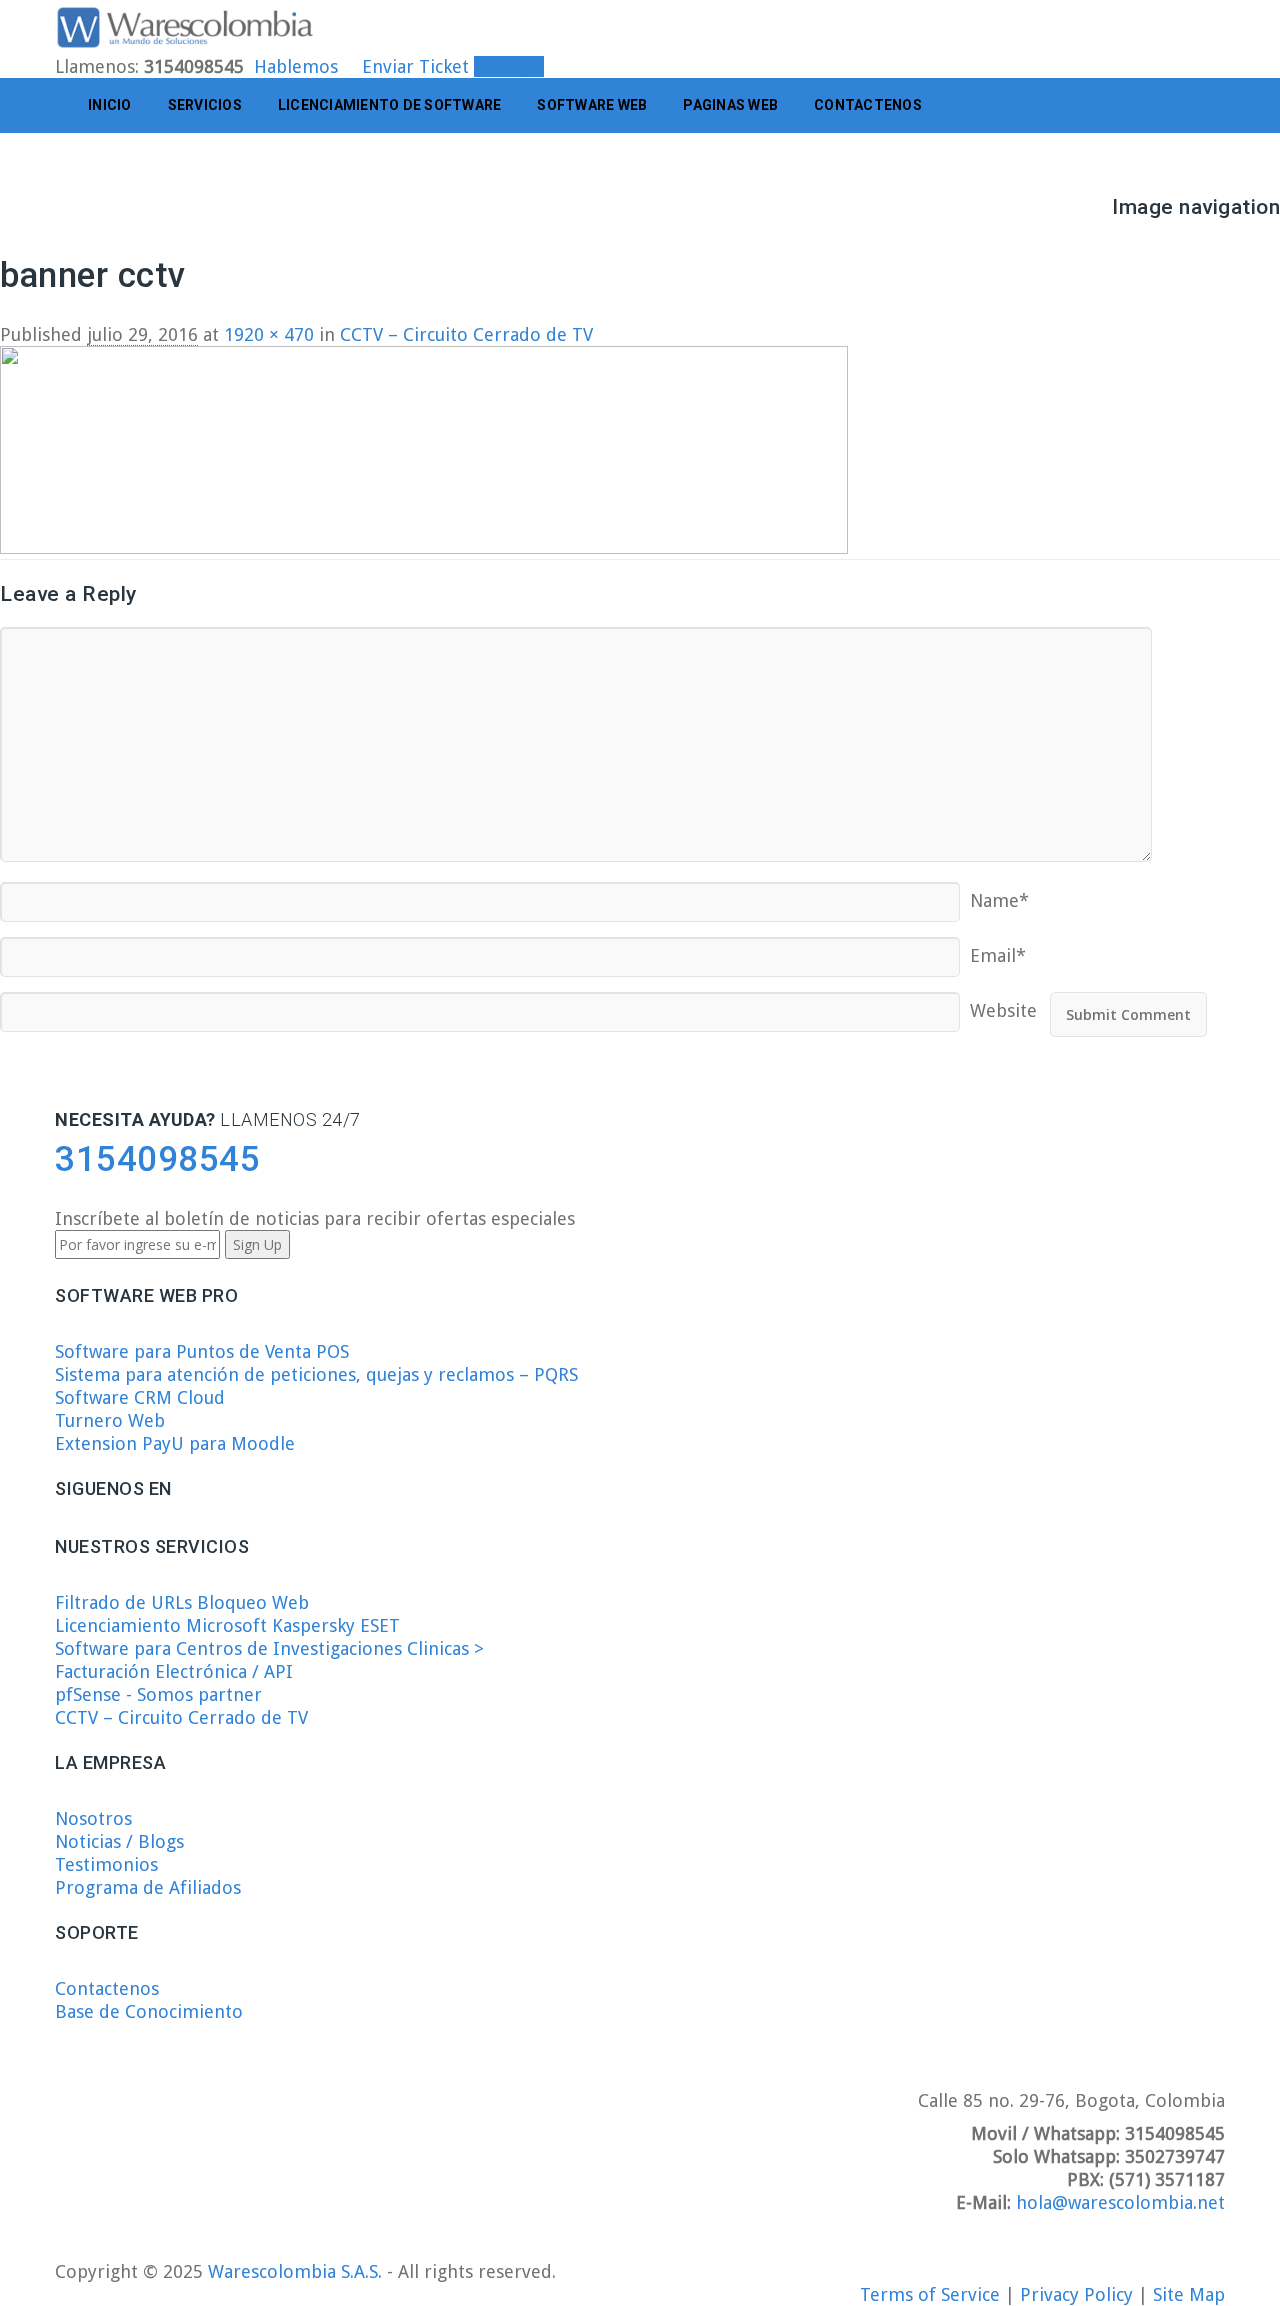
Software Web (592, 105)
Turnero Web (110, 1420)
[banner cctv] (424, 547)
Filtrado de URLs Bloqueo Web (182, 1602)
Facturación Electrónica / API (174, 1671)
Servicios (205, 105)
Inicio (110, 105)
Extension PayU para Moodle (175, 1443)
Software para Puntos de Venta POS (202, 1351)
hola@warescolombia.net (1120, 2202)
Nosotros (93, 1818)
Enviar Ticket (415, 66)
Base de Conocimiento (149, 2011)
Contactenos (868, 105)
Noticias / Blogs (119, 1841)
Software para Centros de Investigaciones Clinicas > (269, 1648)
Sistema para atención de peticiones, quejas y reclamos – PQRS (316, 1374)
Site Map (1189, 2294)
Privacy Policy (1079, 2294)
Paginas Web (730, 105)
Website (1003, 1003)
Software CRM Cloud (140, 1397)
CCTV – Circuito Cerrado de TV (181, 1717)
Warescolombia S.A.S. (295, 2271)
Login (516, 66)
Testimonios (106, 1864)
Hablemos (296, 66)
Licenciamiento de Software (390, 105)
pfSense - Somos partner (158, 1694)
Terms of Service (932, 2294)
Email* (998, 948)
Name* (999, 893)
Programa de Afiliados (148, 1887)
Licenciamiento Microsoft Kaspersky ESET (227, 1625)
